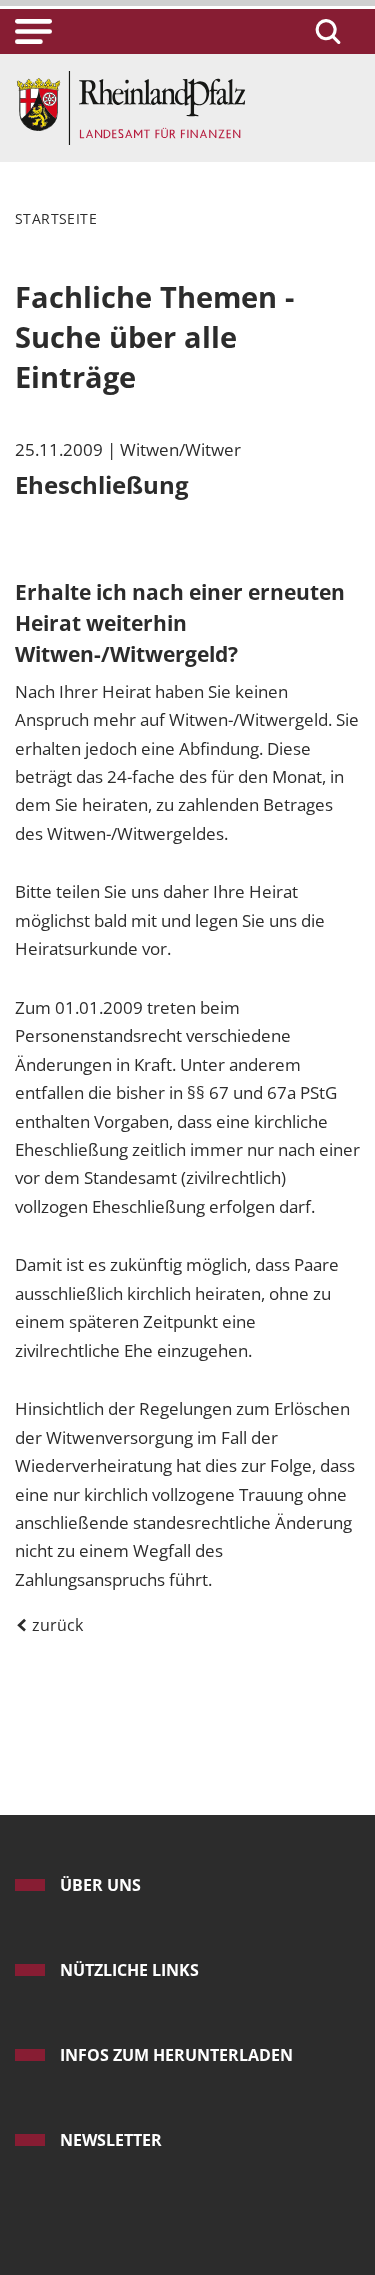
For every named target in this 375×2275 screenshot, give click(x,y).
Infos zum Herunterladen (176, 2055)
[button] (33, 31)
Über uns (100, 1885)
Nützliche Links (129, 1970)
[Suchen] (325, 31)
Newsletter (111, 2140)
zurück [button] (55, 1625)
